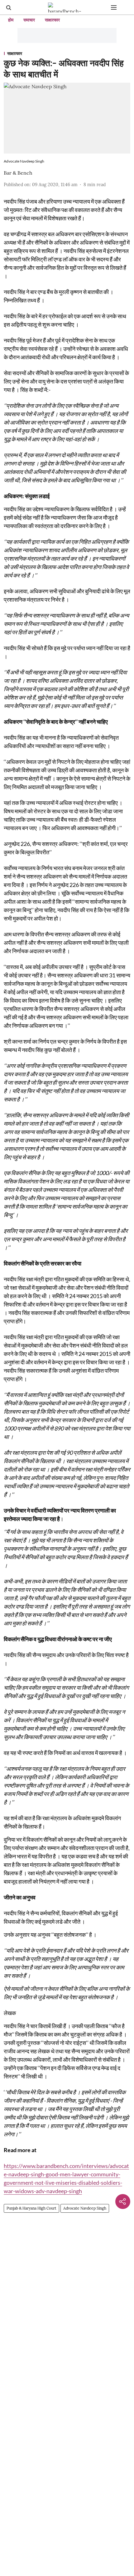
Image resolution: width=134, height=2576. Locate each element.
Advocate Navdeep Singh (85, 2208)
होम (11, 20)
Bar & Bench (18, 173)
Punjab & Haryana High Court (31, 2208)
